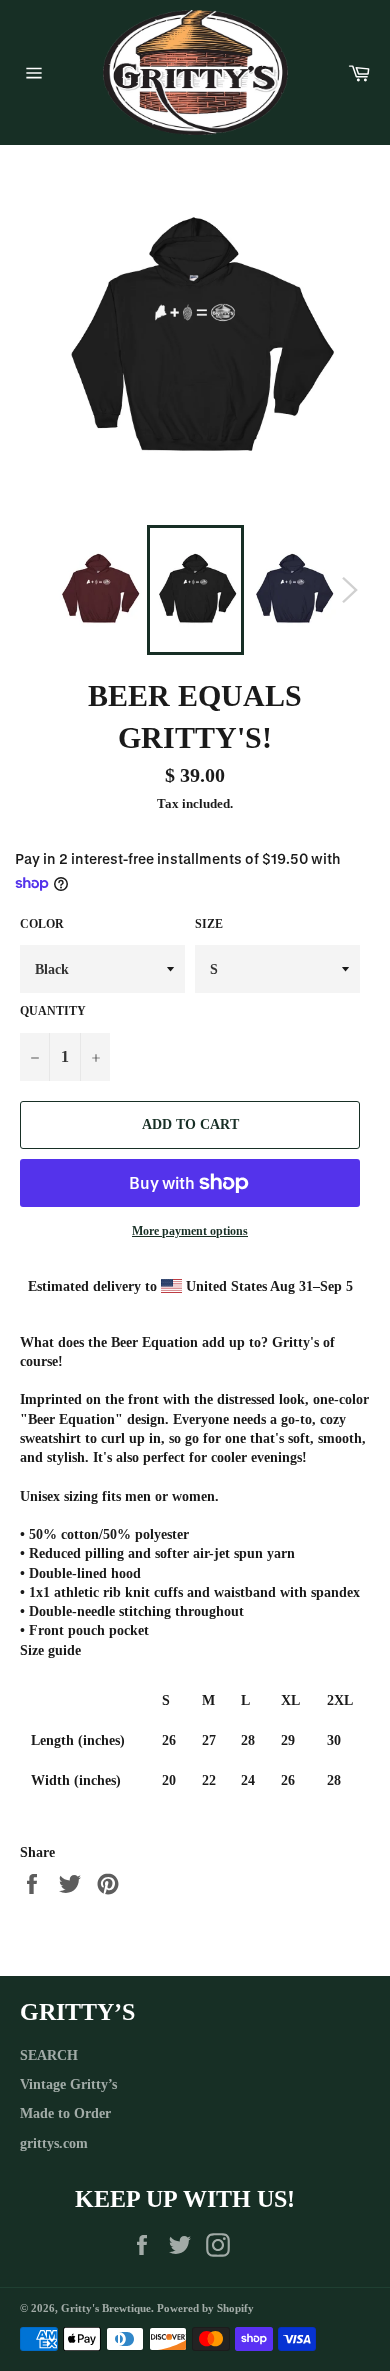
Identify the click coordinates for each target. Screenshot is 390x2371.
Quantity (53, 1011)
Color (42, 924)
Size (209, 924)
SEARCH (49, 2055)
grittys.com (54, 2143)
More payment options (190, 1231)
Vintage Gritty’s (68, 2084)
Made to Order (65, 2113)
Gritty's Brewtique (106, 2308)
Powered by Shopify (205, 2308)
